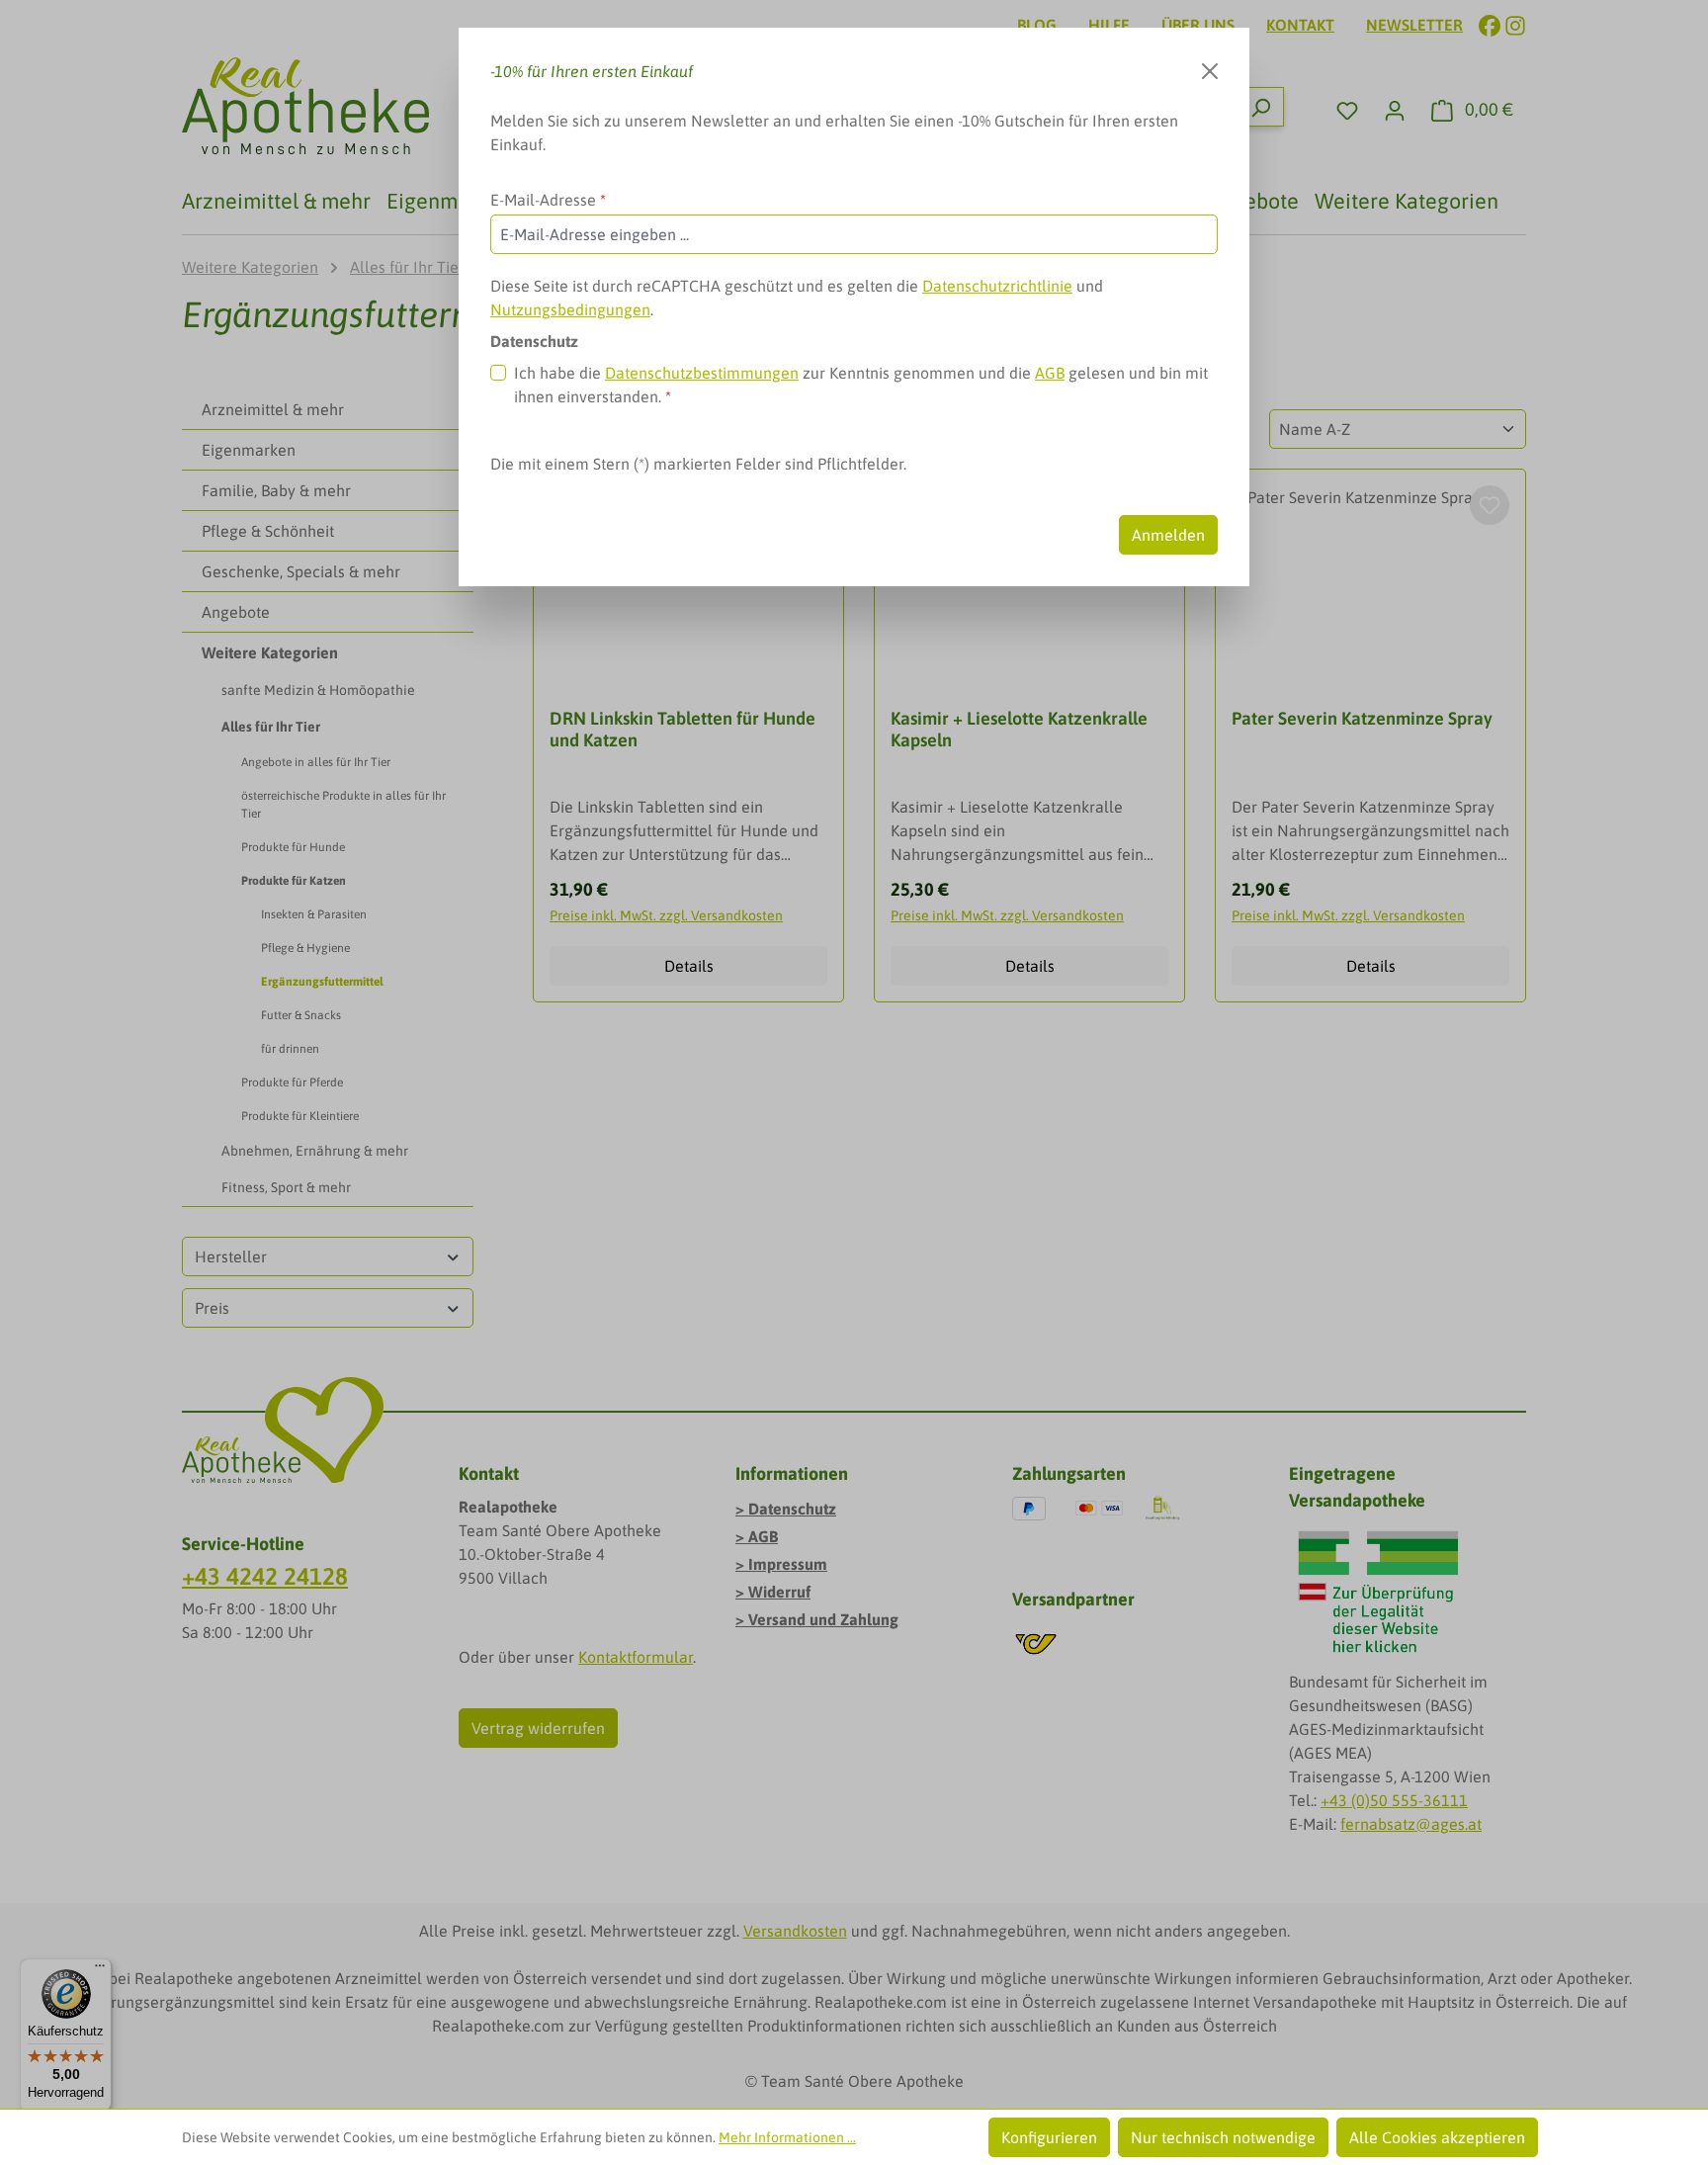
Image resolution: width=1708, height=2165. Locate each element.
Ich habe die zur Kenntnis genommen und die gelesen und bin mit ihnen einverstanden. (861, 385)
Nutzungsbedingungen (570, 309)
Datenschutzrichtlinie (997, 286)
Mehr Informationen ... (787, 2137)
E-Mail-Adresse (548, 200)
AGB (1050, 373)
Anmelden (1168, 535)
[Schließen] (1210, 71)
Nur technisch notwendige (1223, 2137)
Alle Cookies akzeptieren (1437, 2137)
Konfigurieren (1049, 2137)
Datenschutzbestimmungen (702, 373)
